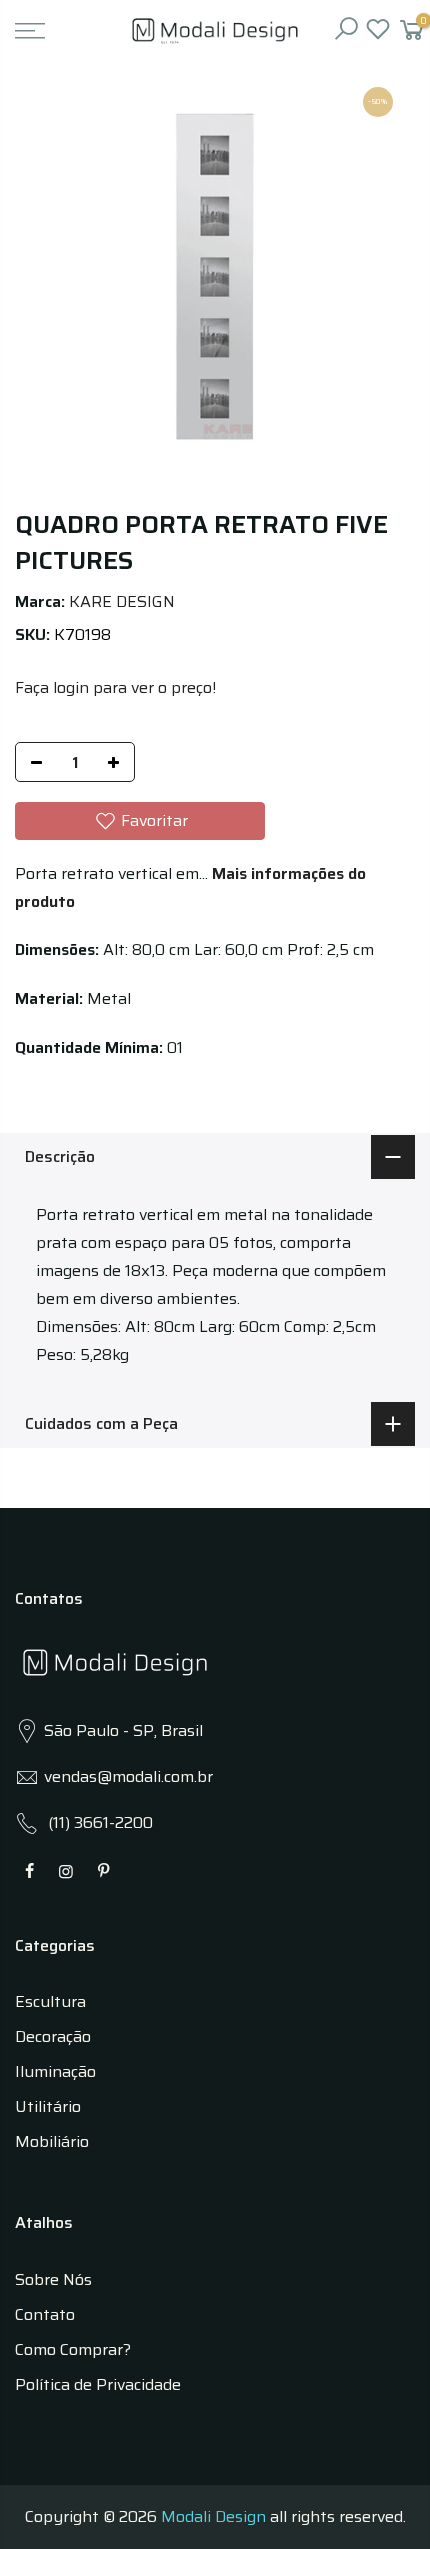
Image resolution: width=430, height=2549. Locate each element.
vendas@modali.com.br (128, 1776)
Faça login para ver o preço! (115, 687)
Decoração (53, 2036)
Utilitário (48, 2106)
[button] (140, 821)
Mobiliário (52, 2141)
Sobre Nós (53, 2279)
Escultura (50, 2001)
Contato (45, 2314)
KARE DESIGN (122, 601)
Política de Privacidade (98, 2384)
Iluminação (55, 2071)
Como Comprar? (73, 2349)
